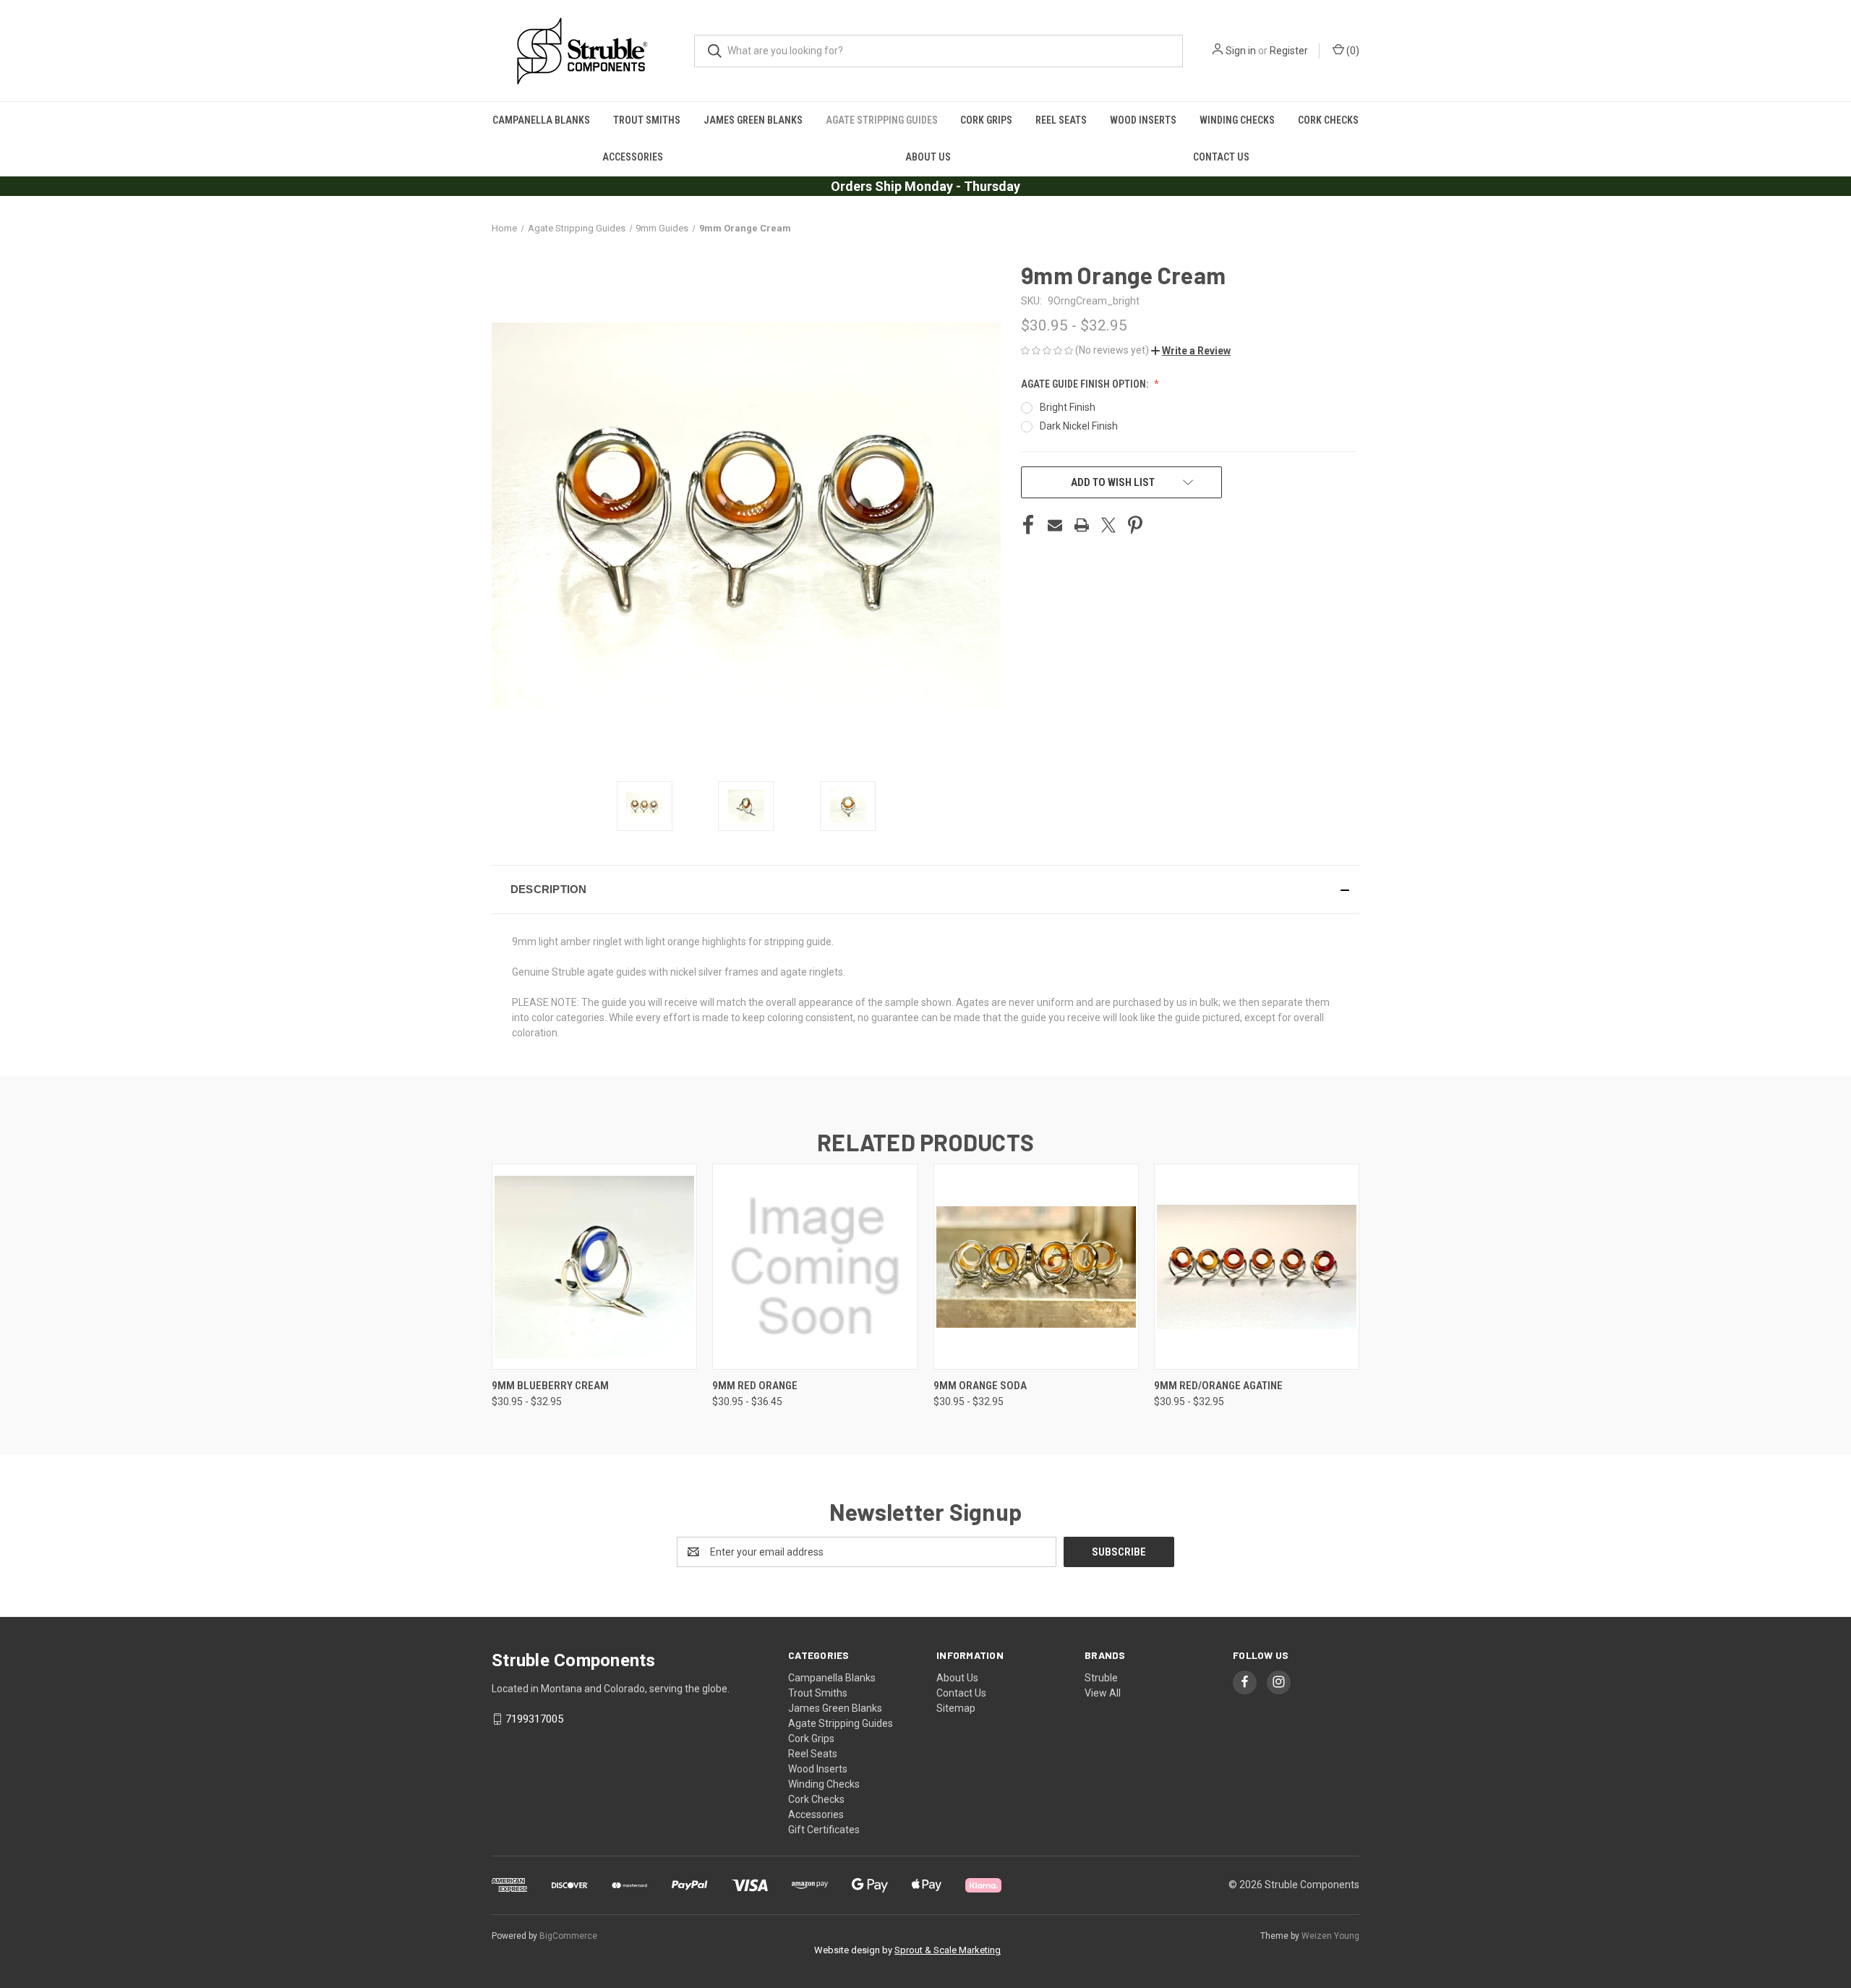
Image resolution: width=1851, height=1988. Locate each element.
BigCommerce (568, 1936)
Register (1289, 51)
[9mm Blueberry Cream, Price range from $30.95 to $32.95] (594, 1267)
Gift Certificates (824, 1830)
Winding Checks (1237, 120)
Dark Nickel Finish (1079, 426)
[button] (1191, 351)
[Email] (1055, 525)
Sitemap (956, 1708)
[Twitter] (1108, 525)
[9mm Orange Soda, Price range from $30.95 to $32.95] (1036, 1267)
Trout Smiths (647, 120)
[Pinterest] (1135, 525)
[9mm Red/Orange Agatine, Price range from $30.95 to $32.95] (1257, 1267)
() (1352, 51)
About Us (928, 157)
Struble (1101, 1678)
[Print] (1082, 525)
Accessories (633, 157)
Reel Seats (1061, 120)
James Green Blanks (753, 120)
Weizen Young (1330, 1936)
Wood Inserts (1143, 120)
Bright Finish (1068, 407)
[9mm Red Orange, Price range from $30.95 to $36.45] (815, 1267)
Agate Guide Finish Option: (1086, 384)
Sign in (1241, 51)
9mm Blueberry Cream (550, 1386)
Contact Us (1221, 157)
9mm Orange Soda (980, 1386)
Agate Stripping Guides (882, 120)
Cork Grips (986, 120)
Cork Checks (1328, 120)
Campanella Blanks (541, 120)
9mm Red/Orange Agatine (1218, 1386)
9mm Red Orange (755, 1386)
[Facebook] (1028, 525)
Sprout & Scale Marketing (948, 1950)
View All (1103, 1693)
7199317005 (534, 1719)
